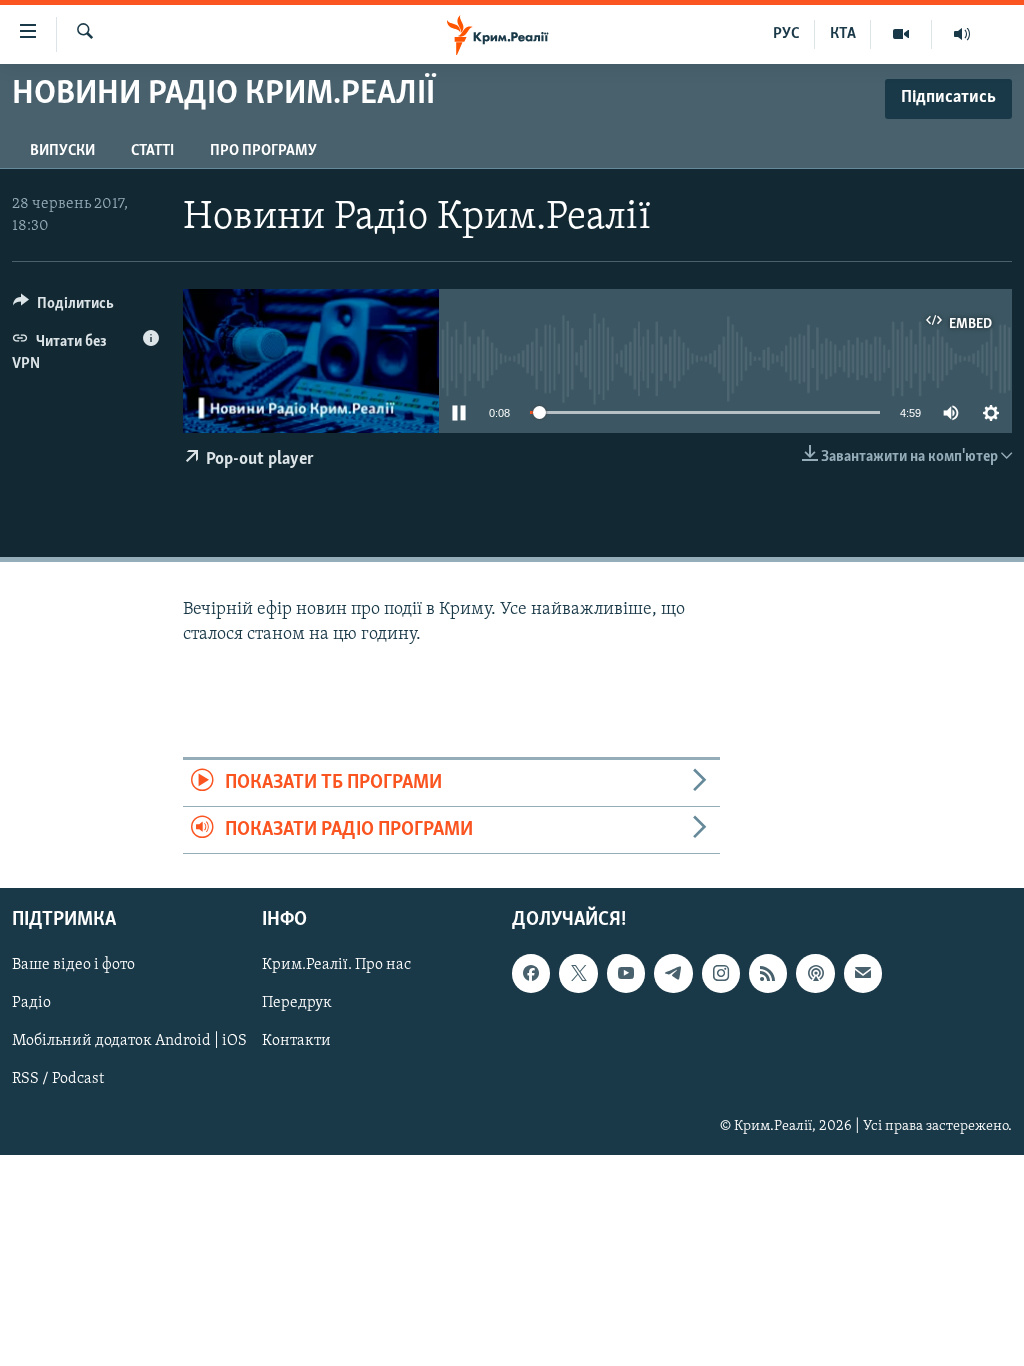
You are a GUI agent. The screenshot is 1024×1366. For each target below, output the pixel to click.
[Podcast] (815, 974)
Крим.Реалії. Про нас (336, 966)
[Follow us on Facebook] (531, 974)
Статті (152, 151)
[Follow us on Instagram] (721, 974)
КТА (843, 34)
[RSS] (768, 974)
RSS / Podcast (58, 1080)
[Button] (63, 308)
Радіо (31, 1004)
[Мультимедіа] (901, 34)
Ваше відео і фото (73, 966)
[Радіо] (962, 34)
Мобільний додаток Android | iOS (129, 1042)
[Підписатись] (863, 974)
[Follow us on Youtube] (626, 974)
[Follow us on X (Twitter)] (578, 974)
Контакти (296, 1042)
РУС (786, 34)
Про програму (263, 151)
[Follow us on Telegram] (673, 974)
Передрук (297, 1004)
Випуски (62, 151)
